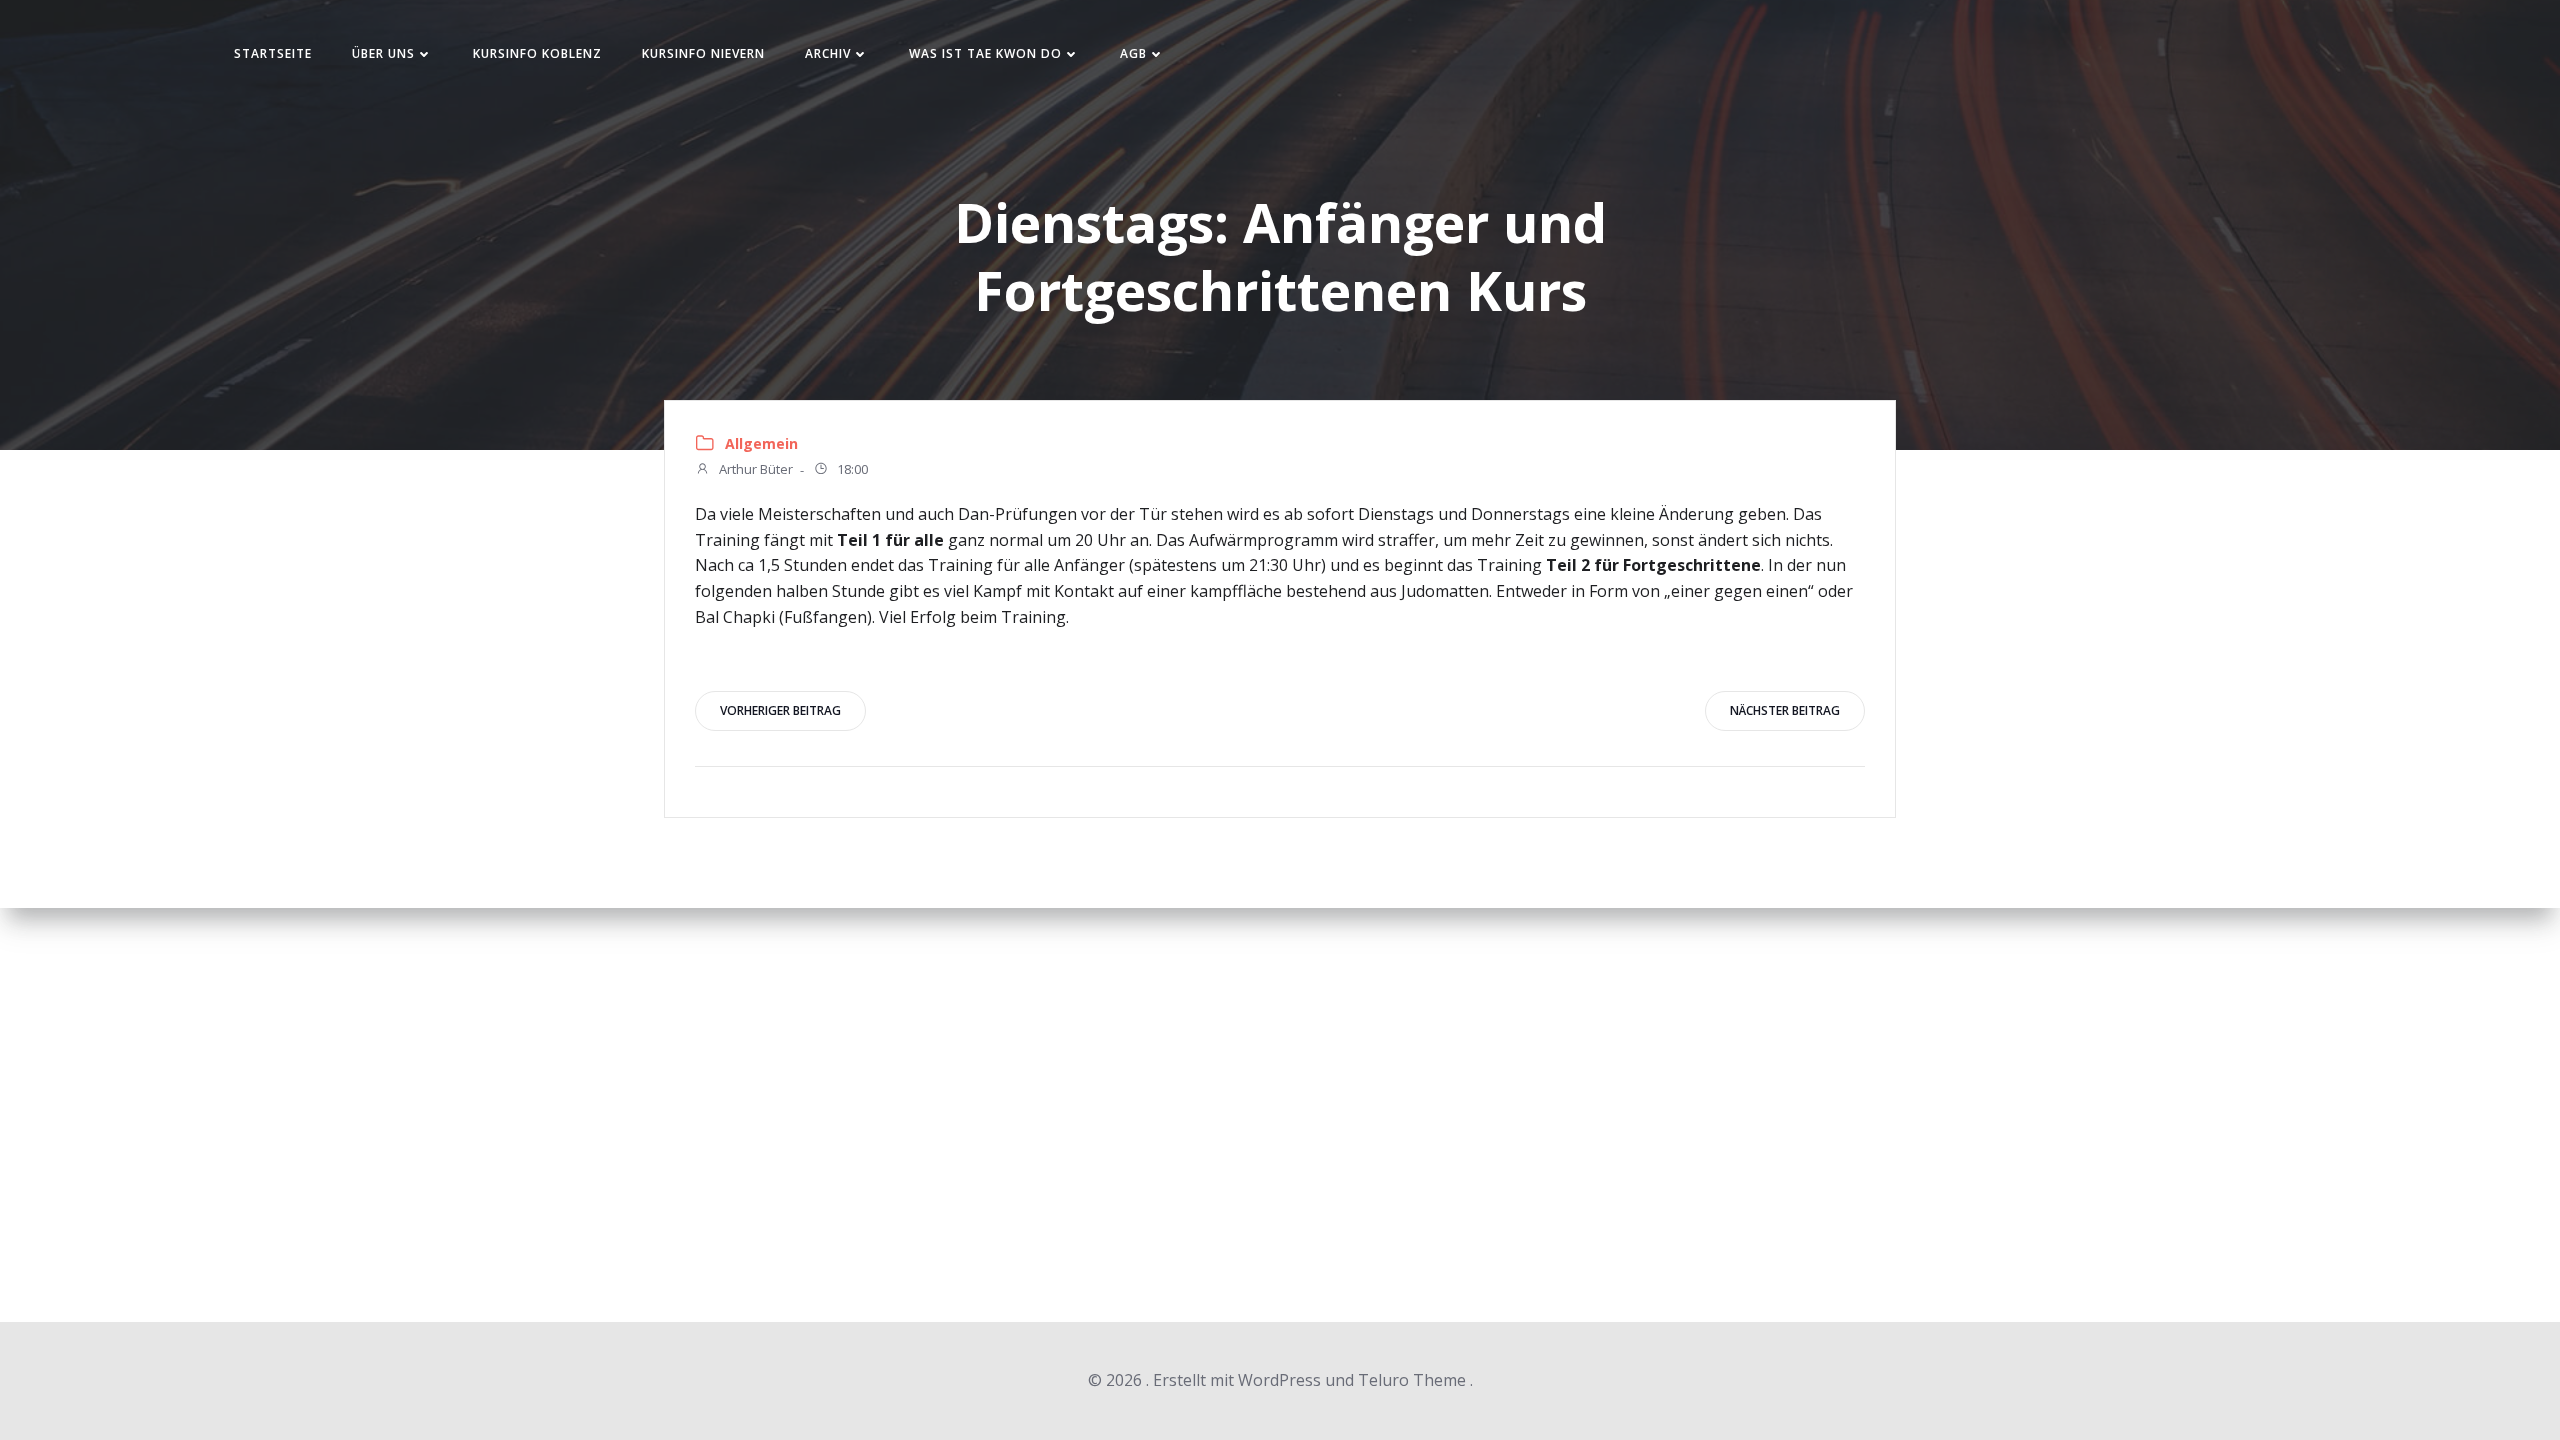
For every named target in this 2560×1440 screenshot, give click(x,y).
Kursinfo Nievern (703, 53)
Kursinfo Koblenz (537, 53)
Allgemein (761, 443)
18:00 (851, 470)
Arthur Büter (754, 470)
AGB (1133, 53)
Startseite (273, 53)
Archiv (828, 53)
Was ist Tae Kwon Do (985, 53)
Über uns (383, 53)
